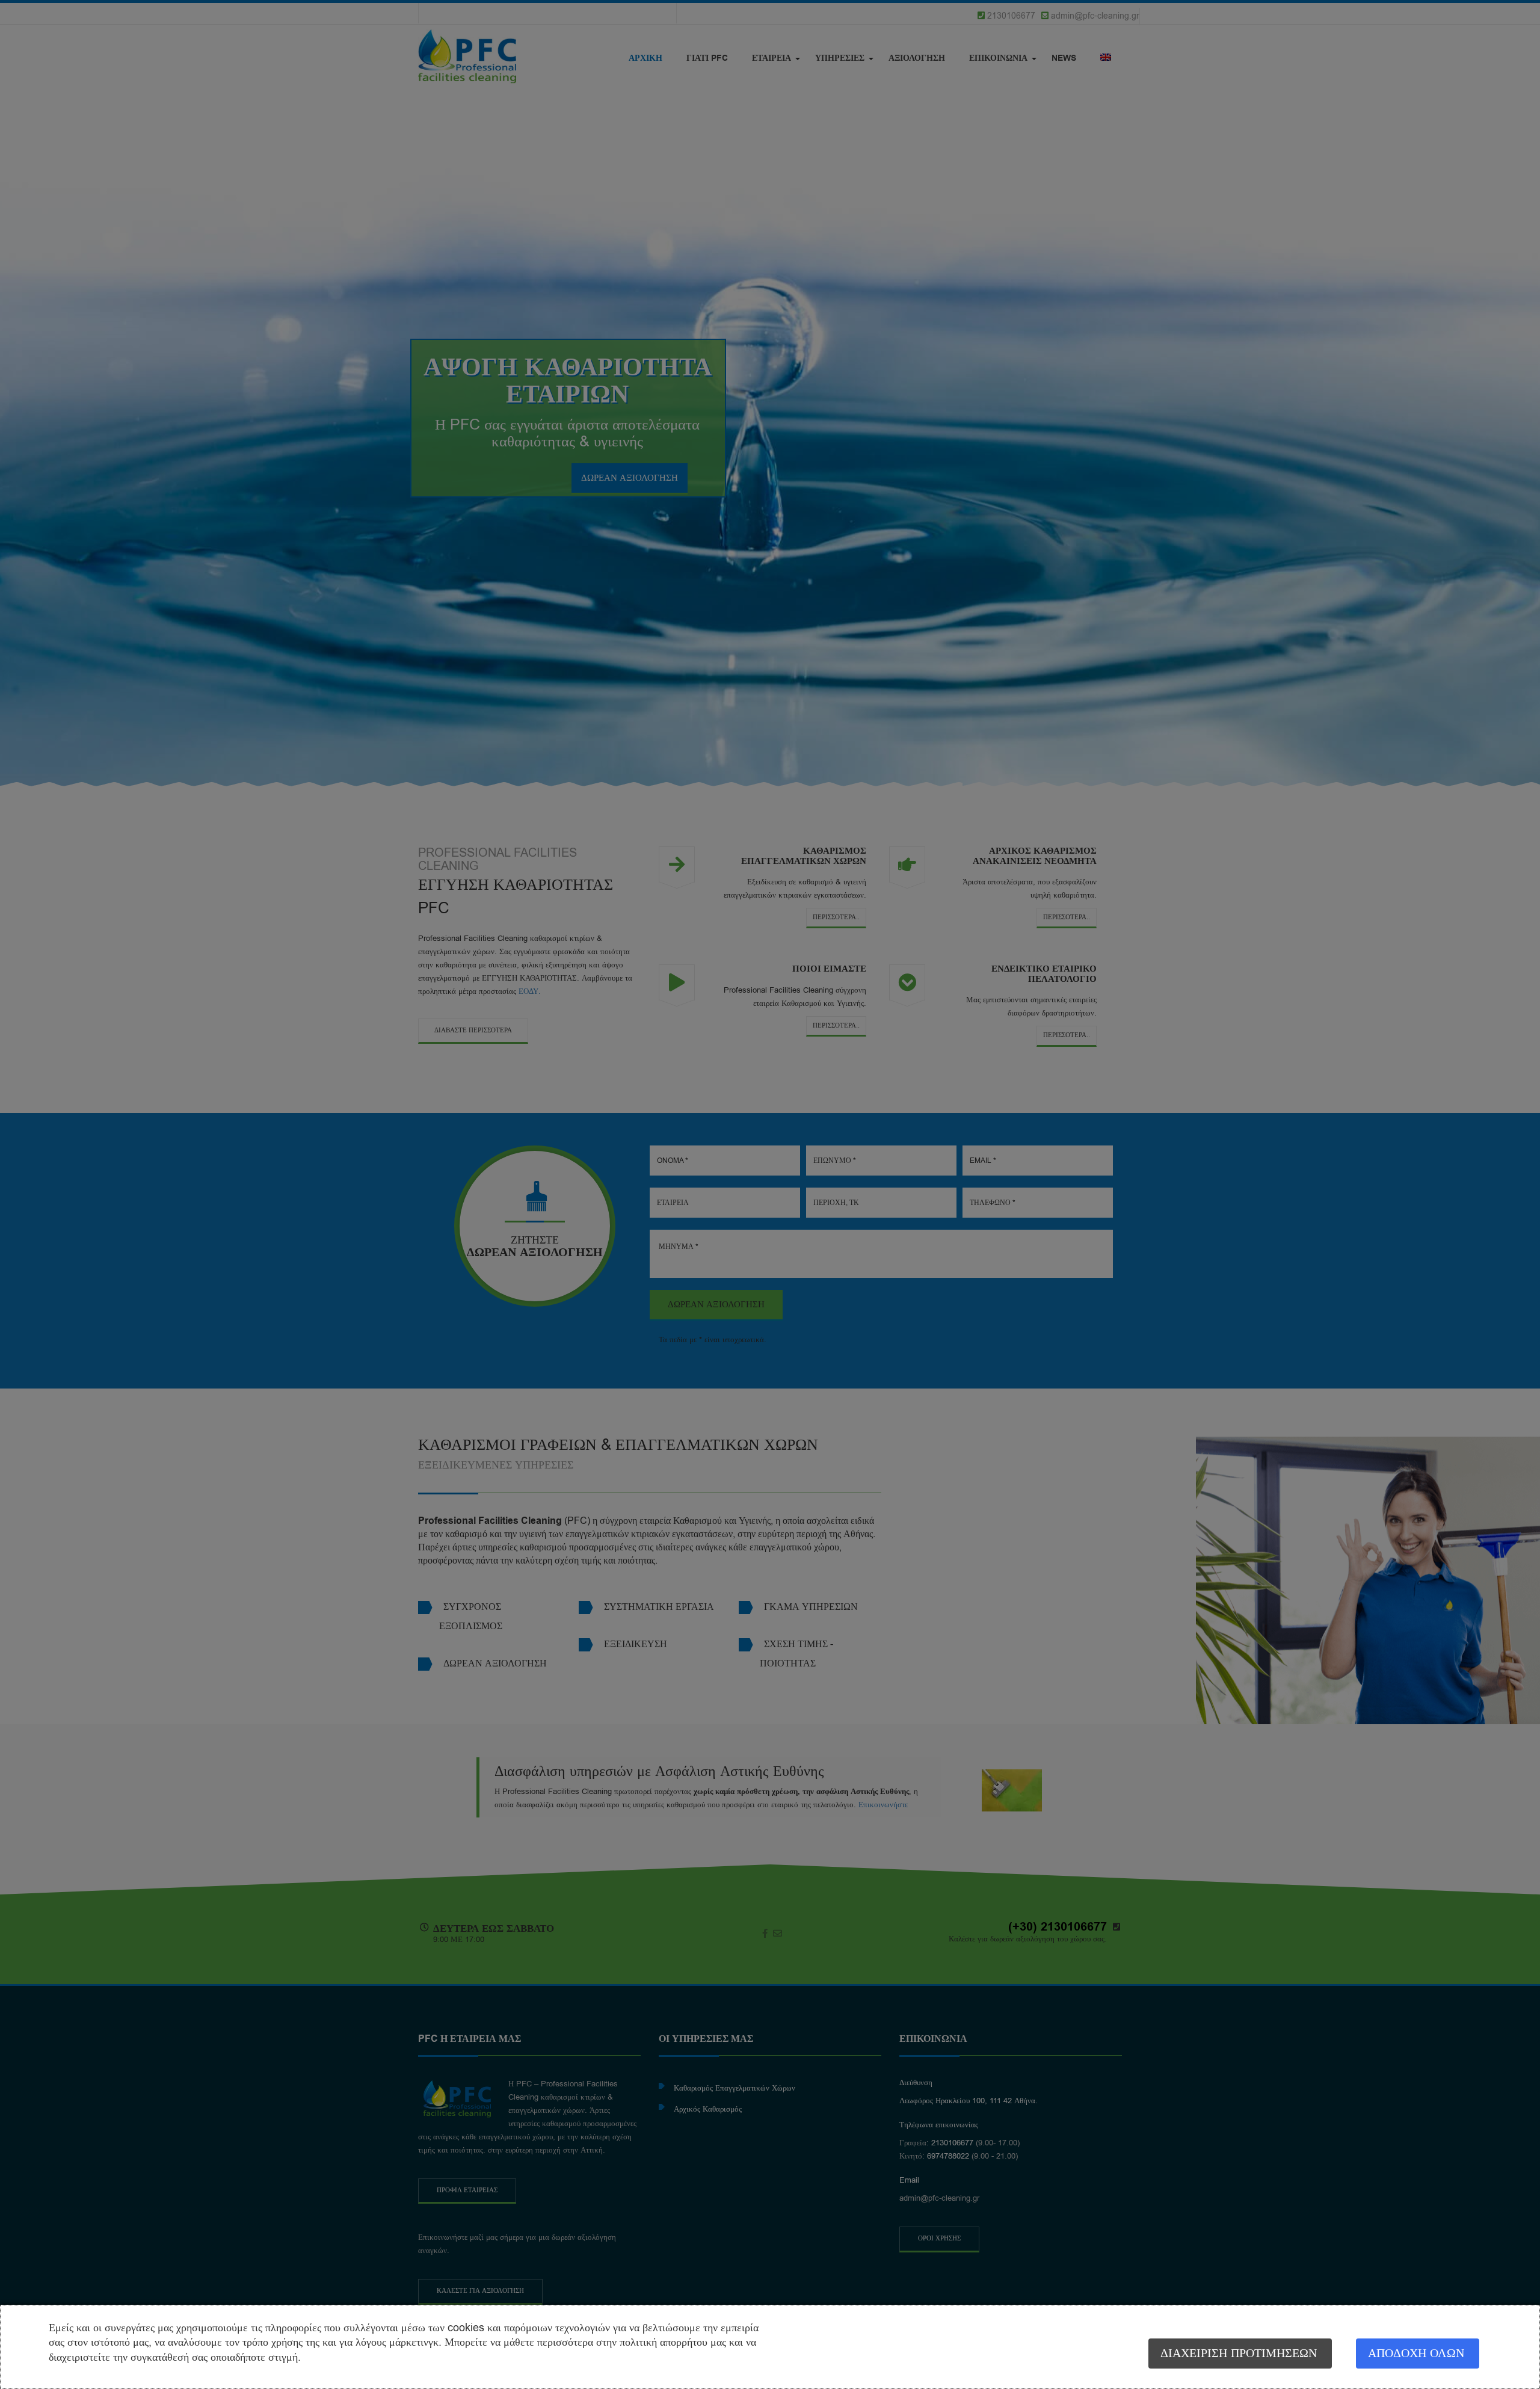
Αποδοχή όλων (1416, 2353)
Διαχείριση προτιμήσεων (1239, 2353)
